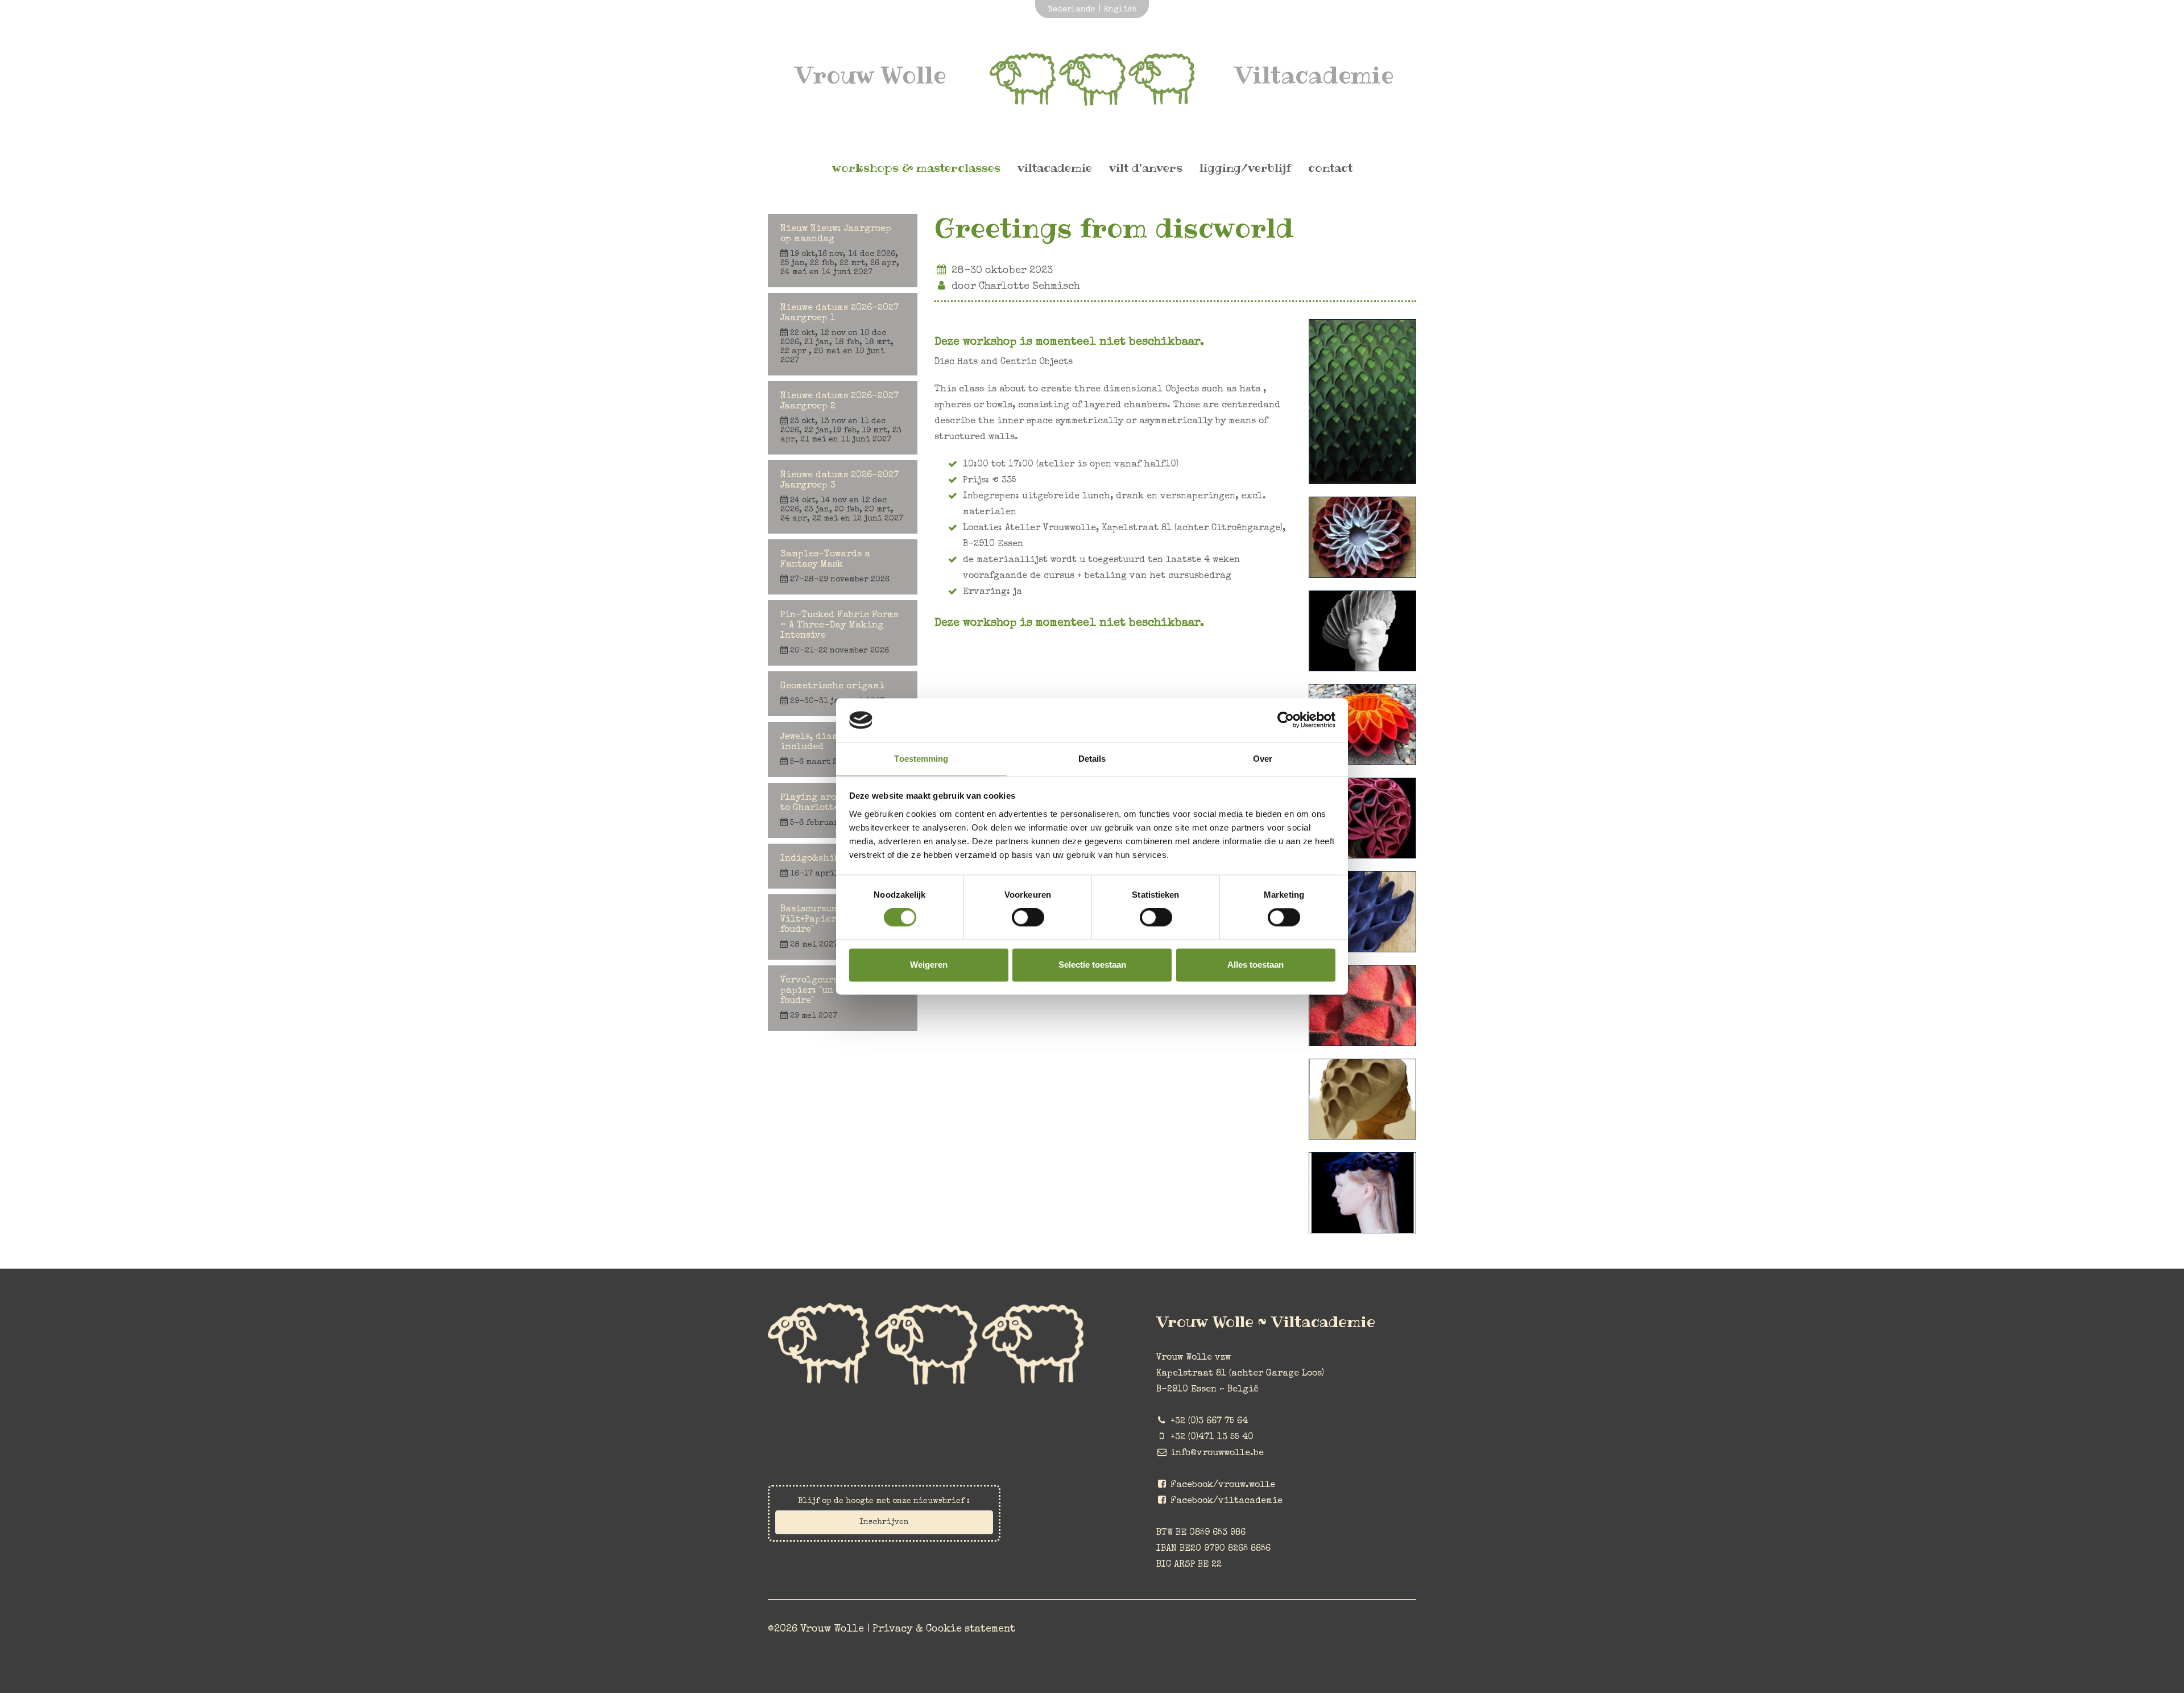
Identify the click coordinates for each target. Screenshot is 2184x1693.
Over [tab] (1263, 759)
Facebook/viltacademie (1227, 1501)
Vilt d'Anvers (1146, 168)
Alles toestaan (1256, 965)
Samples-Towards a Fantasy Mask (835, 567)
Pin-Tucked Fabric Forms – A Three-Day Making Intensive (839, 633)
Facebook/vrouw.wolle (1223, 1485)
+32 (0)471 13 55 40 (1212, 1438)
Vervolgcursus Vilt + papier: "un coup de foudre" (829, 998)
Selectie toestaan (1092, 965)
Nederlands (1071, 10)
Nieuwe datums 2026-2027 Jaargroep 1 (839, 334)
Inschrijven (884, 1522)
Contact (1330, 168)
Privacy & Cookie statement (944, 1629)
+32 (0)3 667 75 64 (1209, 1422)
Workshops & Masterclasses (916, 168)
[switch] (1028, 918)
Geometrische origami (832, 694)
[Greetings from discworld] (1362, 459)
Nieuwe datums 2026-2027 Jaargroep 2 (841, 418)
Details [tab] (1092, 759)
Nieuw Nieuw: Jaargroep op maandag (840, 251)
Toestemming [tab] (921, 759)
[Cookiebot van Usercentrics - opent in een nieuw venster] (1286, 720)
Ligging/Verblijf (1245, 168)
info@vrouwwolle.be (1217, 1453)
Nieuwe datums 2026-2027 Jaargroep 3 (842, 497)
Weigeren (929, 965)
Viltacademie (1055, 168)
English (1120, 10)
